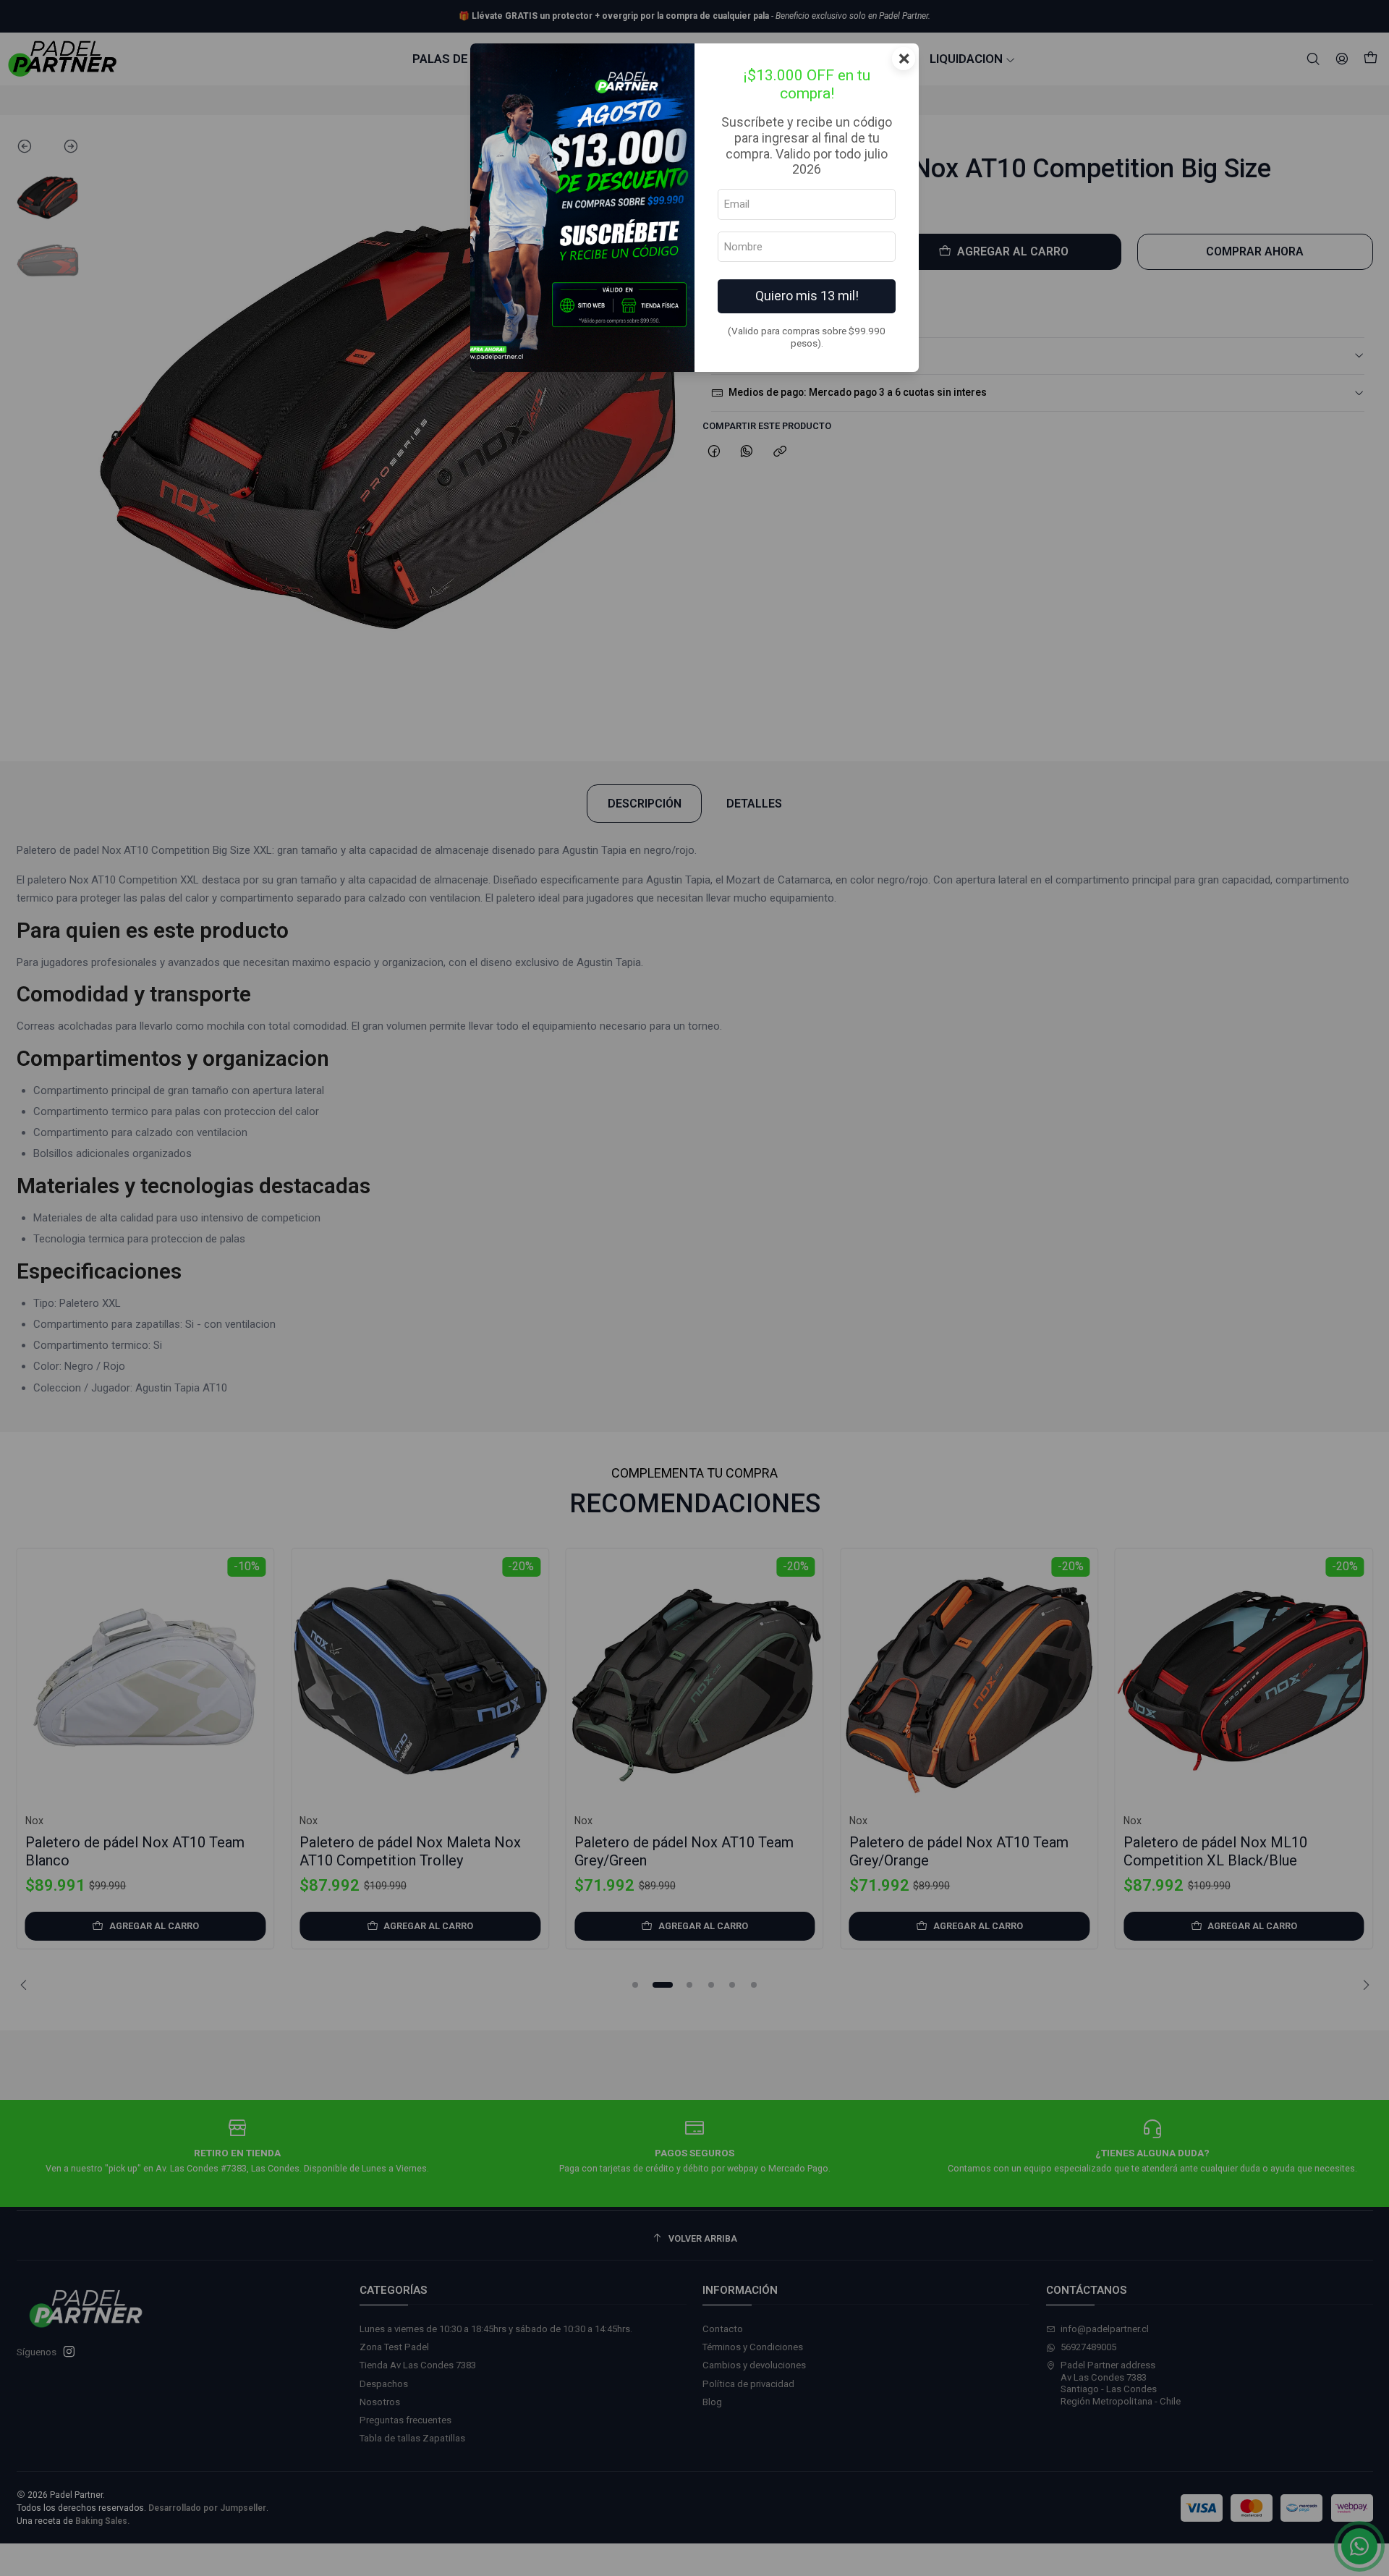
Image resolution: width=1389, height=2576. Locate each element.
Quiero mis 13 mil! (807, 296)
